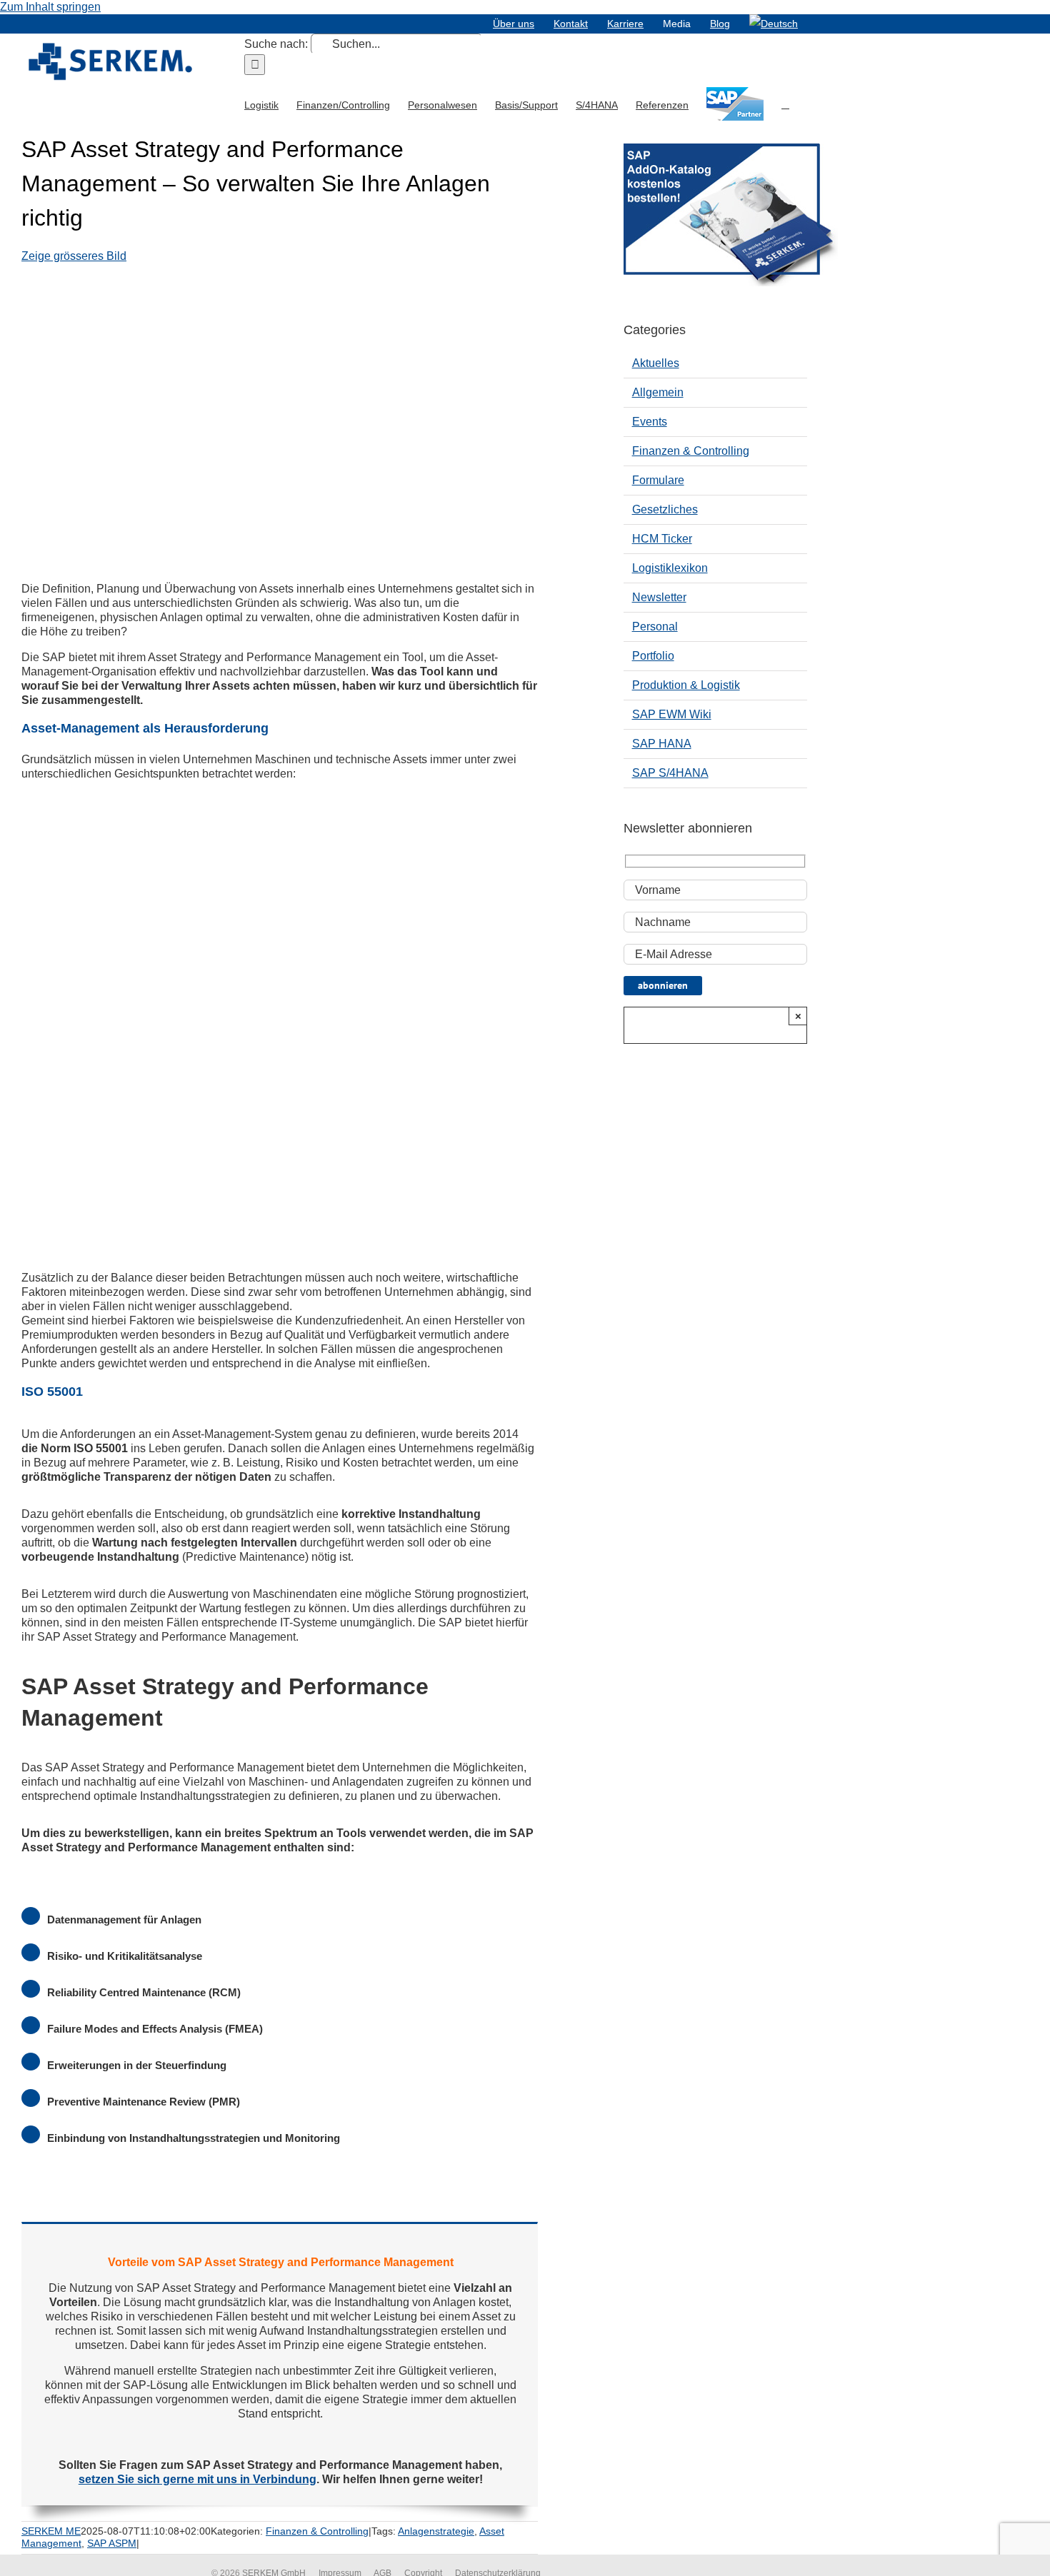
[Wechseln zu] (774, 24)
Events (650, 422)
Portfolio (653, 656)
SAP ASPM (112, 2543)
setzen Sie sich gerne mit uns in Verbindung (197, 2479)
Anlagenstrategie (436, 2531)
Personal (655, 627)
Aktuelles (656, 363)
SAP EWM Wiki (672, 714)
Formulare (658, 480)
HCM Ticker (662, 539)
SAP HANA (662, 744)
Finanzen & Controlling (317, 2531)
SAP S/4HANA (670, 773)
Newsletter (659, 597)
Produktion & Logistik (686, 685)
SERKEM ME (51, 2531)
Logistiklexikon (670, 568)
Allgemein (658, 392)
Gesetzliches (665, 509)
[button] (785, 104)
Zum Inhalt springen (50, 7)
